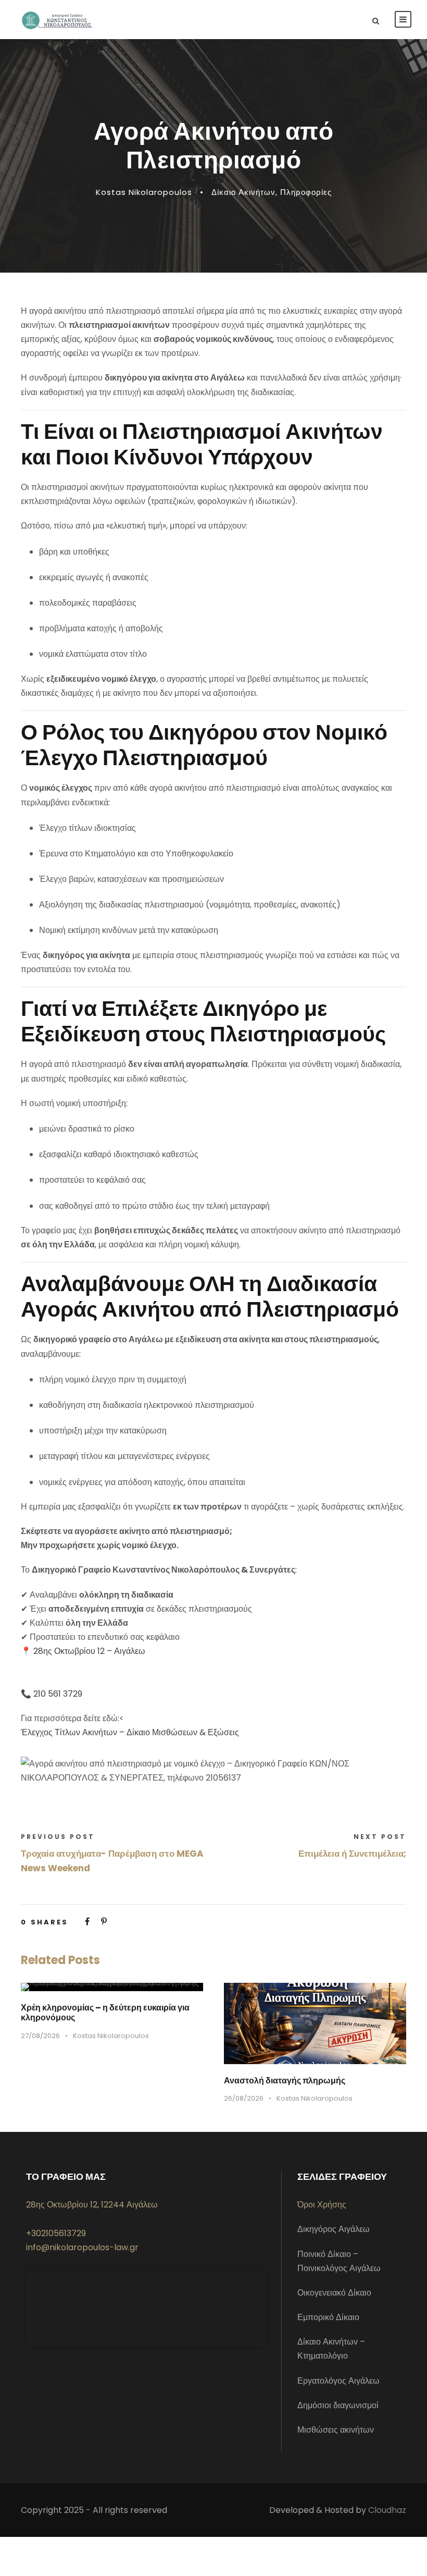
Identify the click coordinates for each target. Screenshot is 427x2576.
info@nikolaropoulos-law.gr (82, 2247)
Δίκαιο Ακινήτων (243, 192)
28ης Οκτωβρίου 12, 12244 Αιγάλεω (92, 2205)
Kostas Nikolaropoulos (144, 192)
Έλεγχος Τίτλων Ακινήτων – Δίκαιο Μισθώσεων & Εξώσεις (130, 1732)
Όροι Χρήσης (322, 2205)
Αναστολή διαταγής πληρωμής (285, 2081)
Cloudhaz (387, 2510)
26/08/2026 (244, 2098)
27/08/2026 (40, 2036)
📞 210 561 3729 (52, 1694)
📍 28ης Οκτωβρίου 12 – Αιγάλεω (83, 1651)
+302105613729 (56, 2233)
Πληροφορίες (306, 192)
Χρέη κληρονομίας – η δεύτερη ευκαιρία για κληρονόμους (105, 2013)
